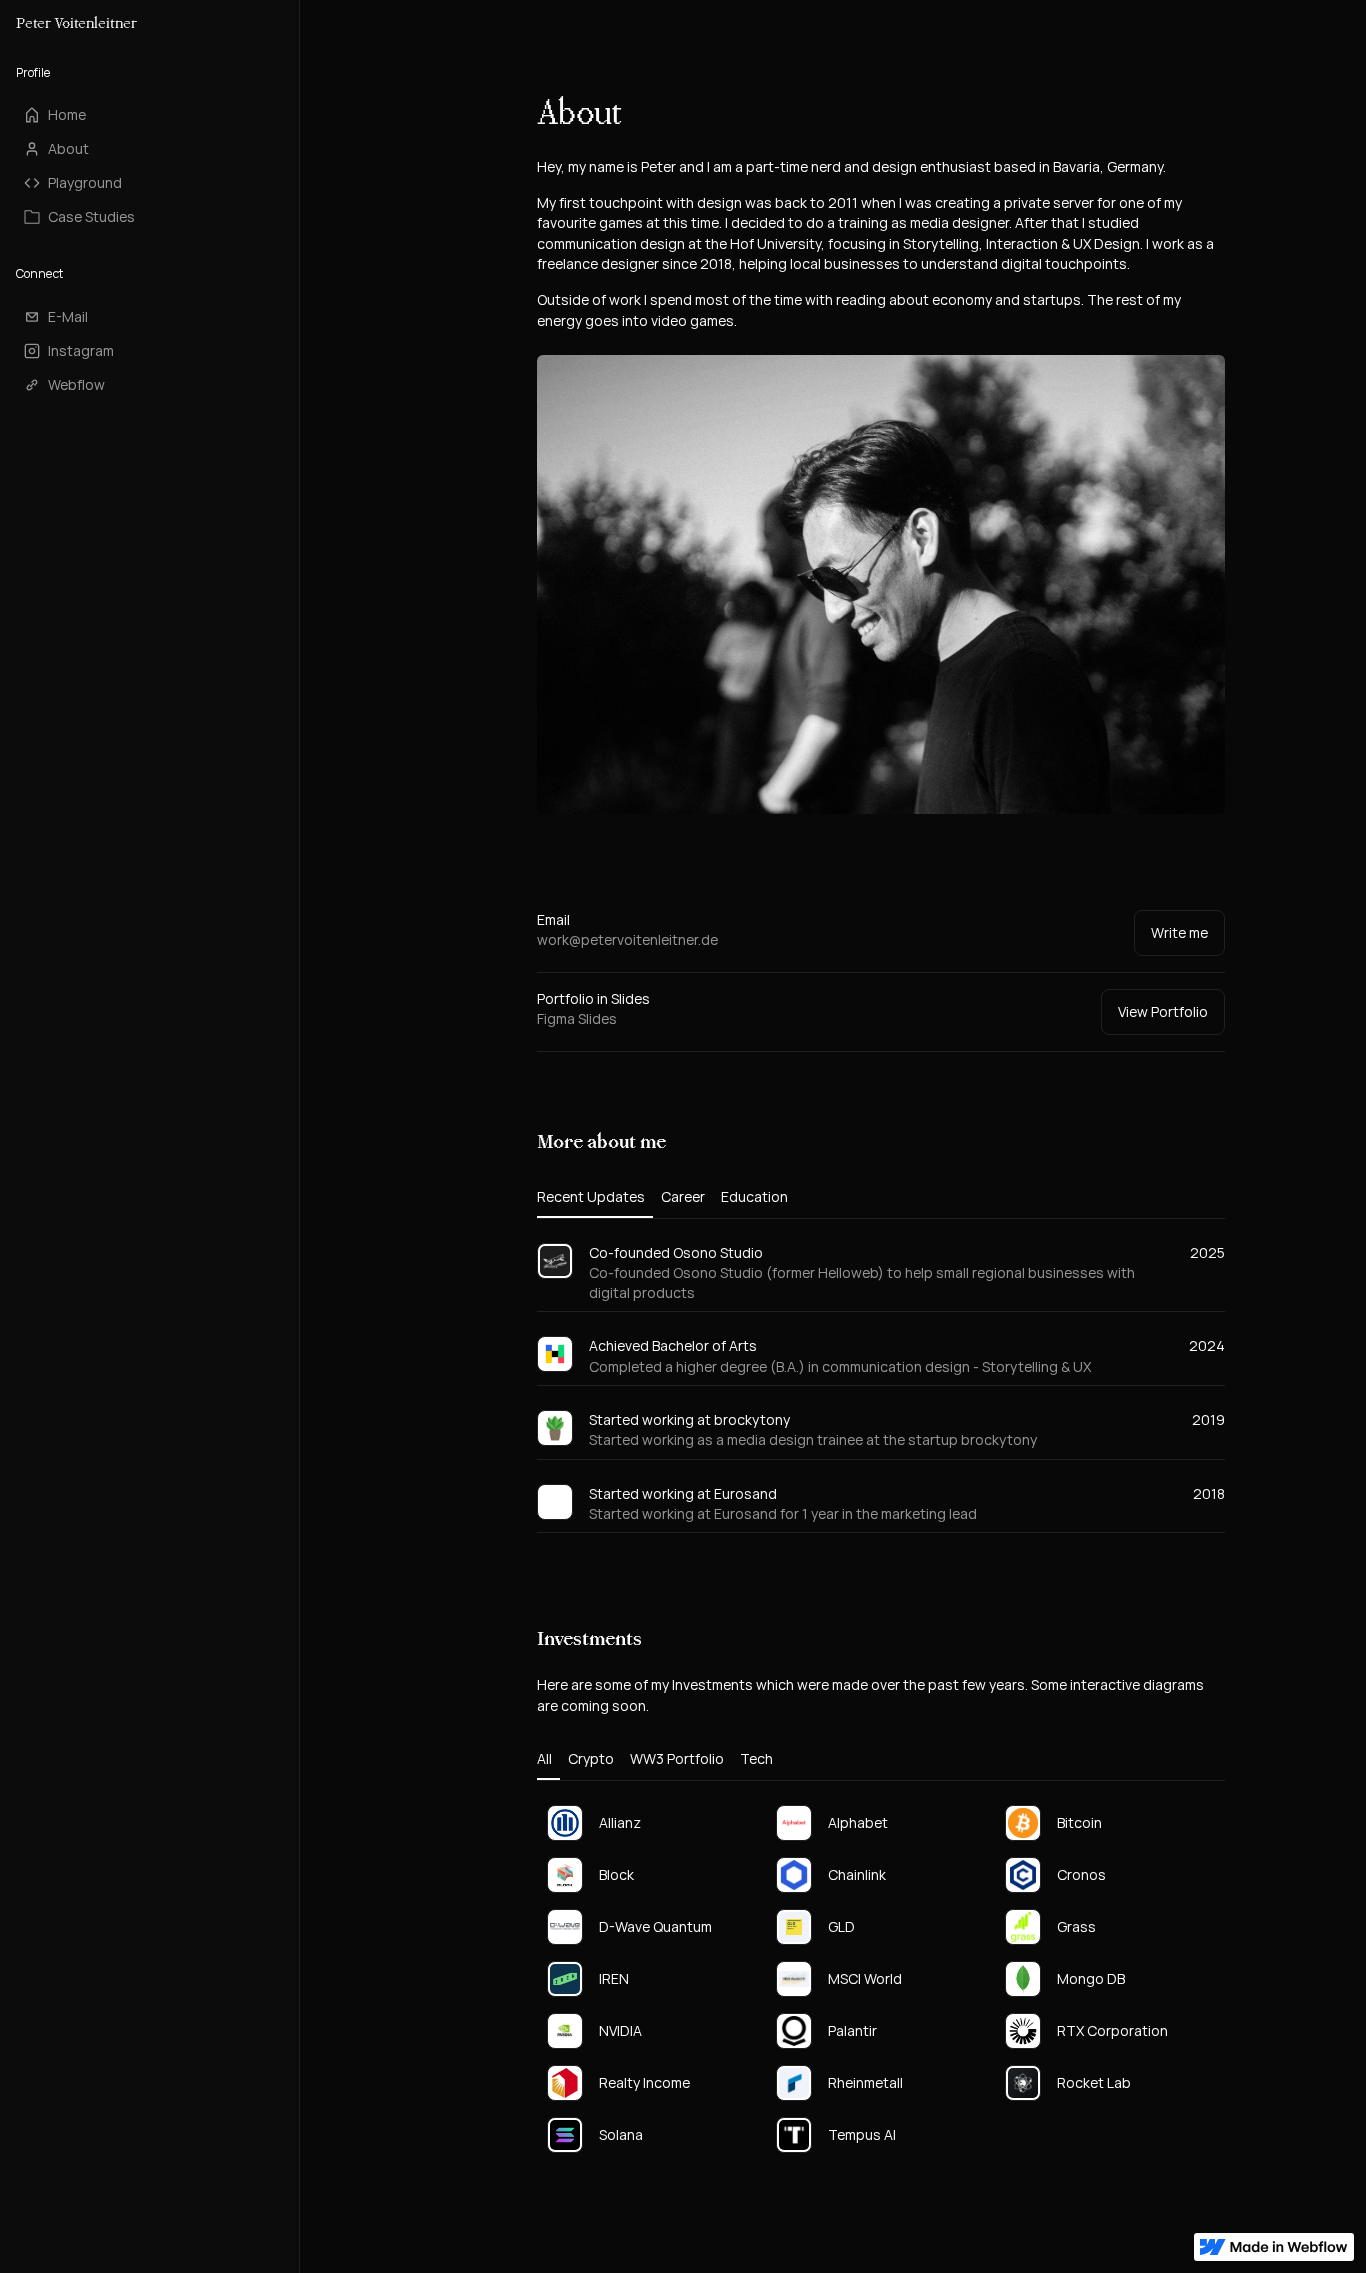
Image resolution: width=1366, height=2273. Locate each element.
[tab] (595, 1198)
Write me (1179, 932)
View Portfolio (1163, 1011)
